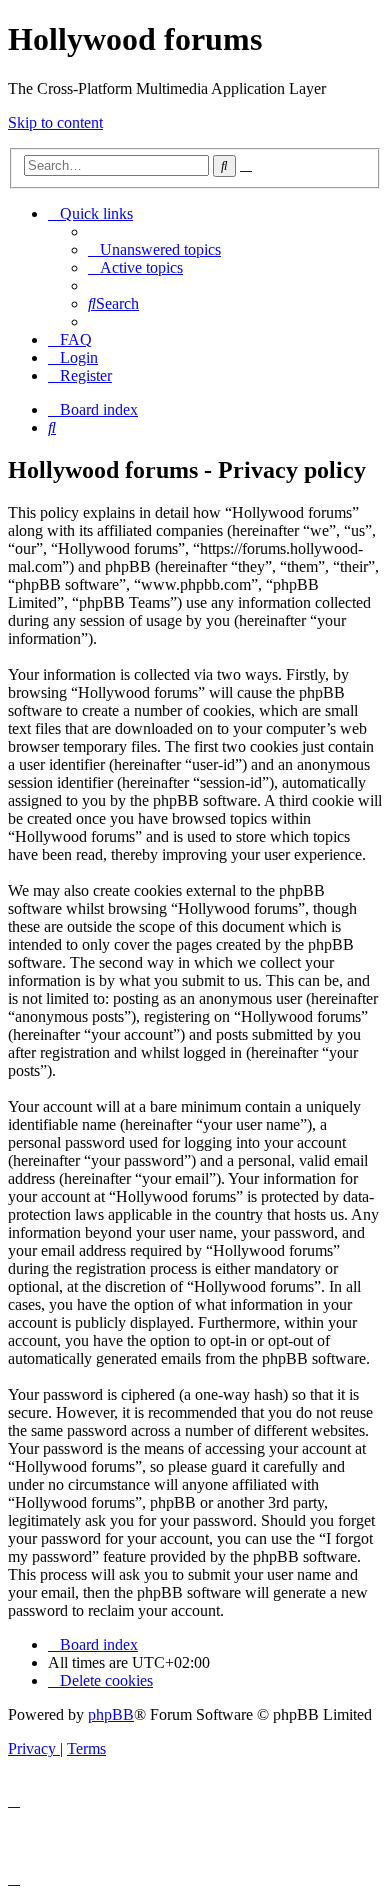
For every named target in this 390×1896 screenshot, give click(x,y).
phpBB (111, 1714)
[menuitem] (154, 249)
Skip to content (55, 122)
